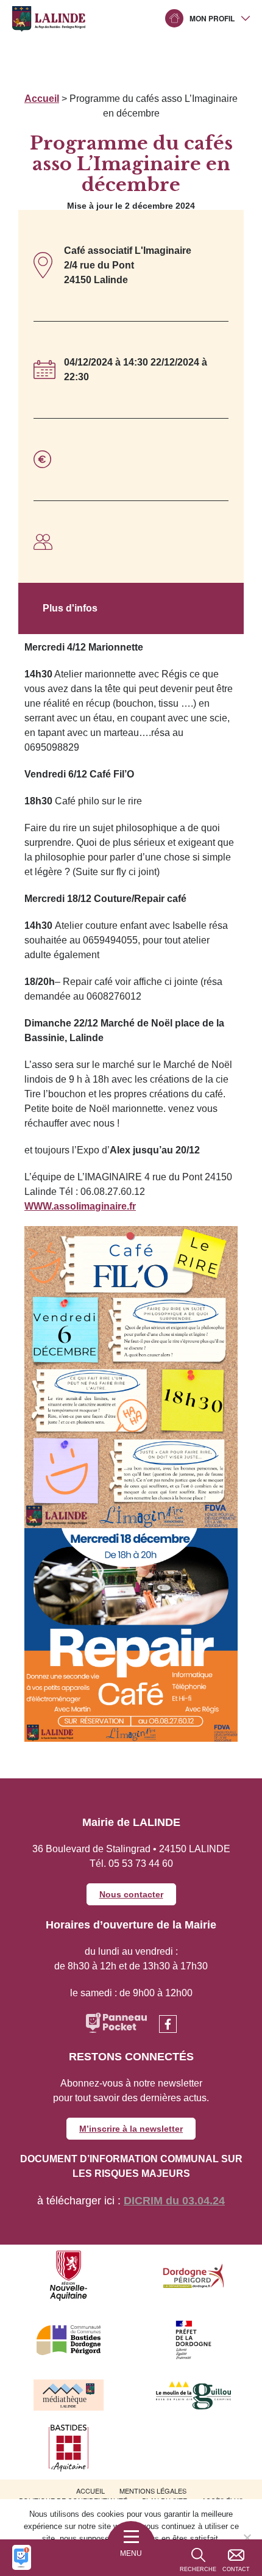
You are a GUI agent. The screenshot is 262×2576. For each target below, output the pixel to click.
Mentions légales (153, 2491)
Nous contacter (131, 1894)
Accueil (42, 99)
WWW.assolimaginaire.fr (80, 1206)
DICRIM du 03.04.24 (174, 2201)
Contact (236, 2569)
